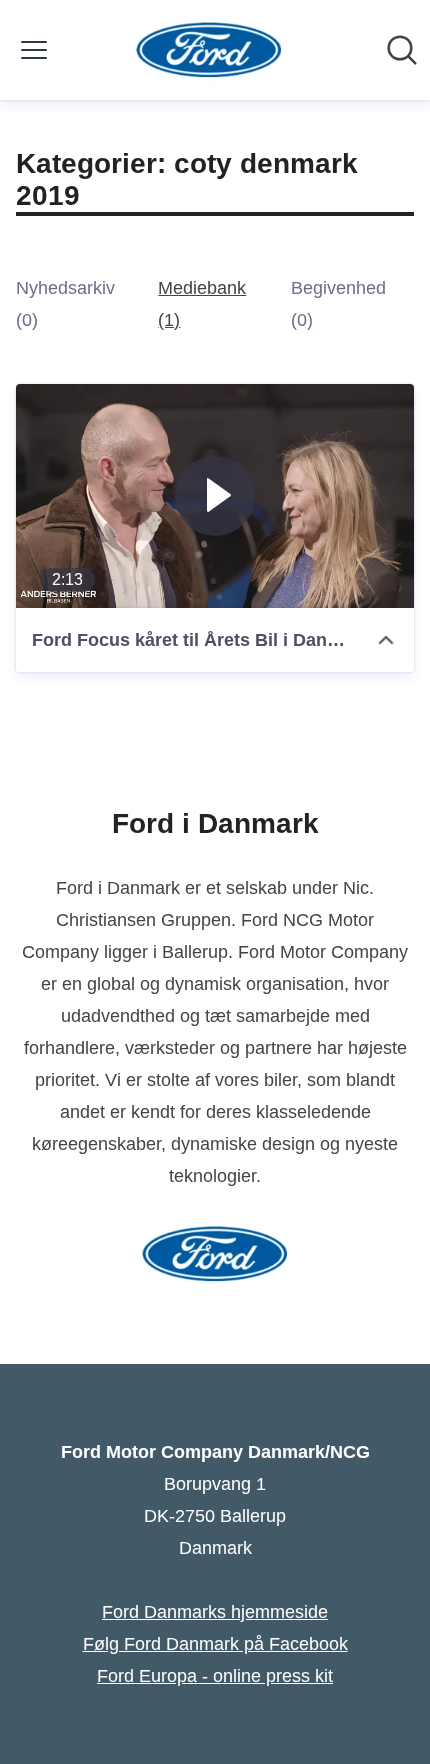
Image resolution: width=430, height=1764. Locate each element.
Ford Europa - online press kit (215, 1676)
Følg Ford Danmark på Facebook (215, 1644)
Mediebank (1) (202, 304)
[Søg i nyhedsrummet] (402, 50)
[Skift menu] (34, 50)
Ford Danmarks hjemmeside (215, 1612)
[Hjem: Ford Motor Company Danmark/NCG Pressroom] (209, 50)
